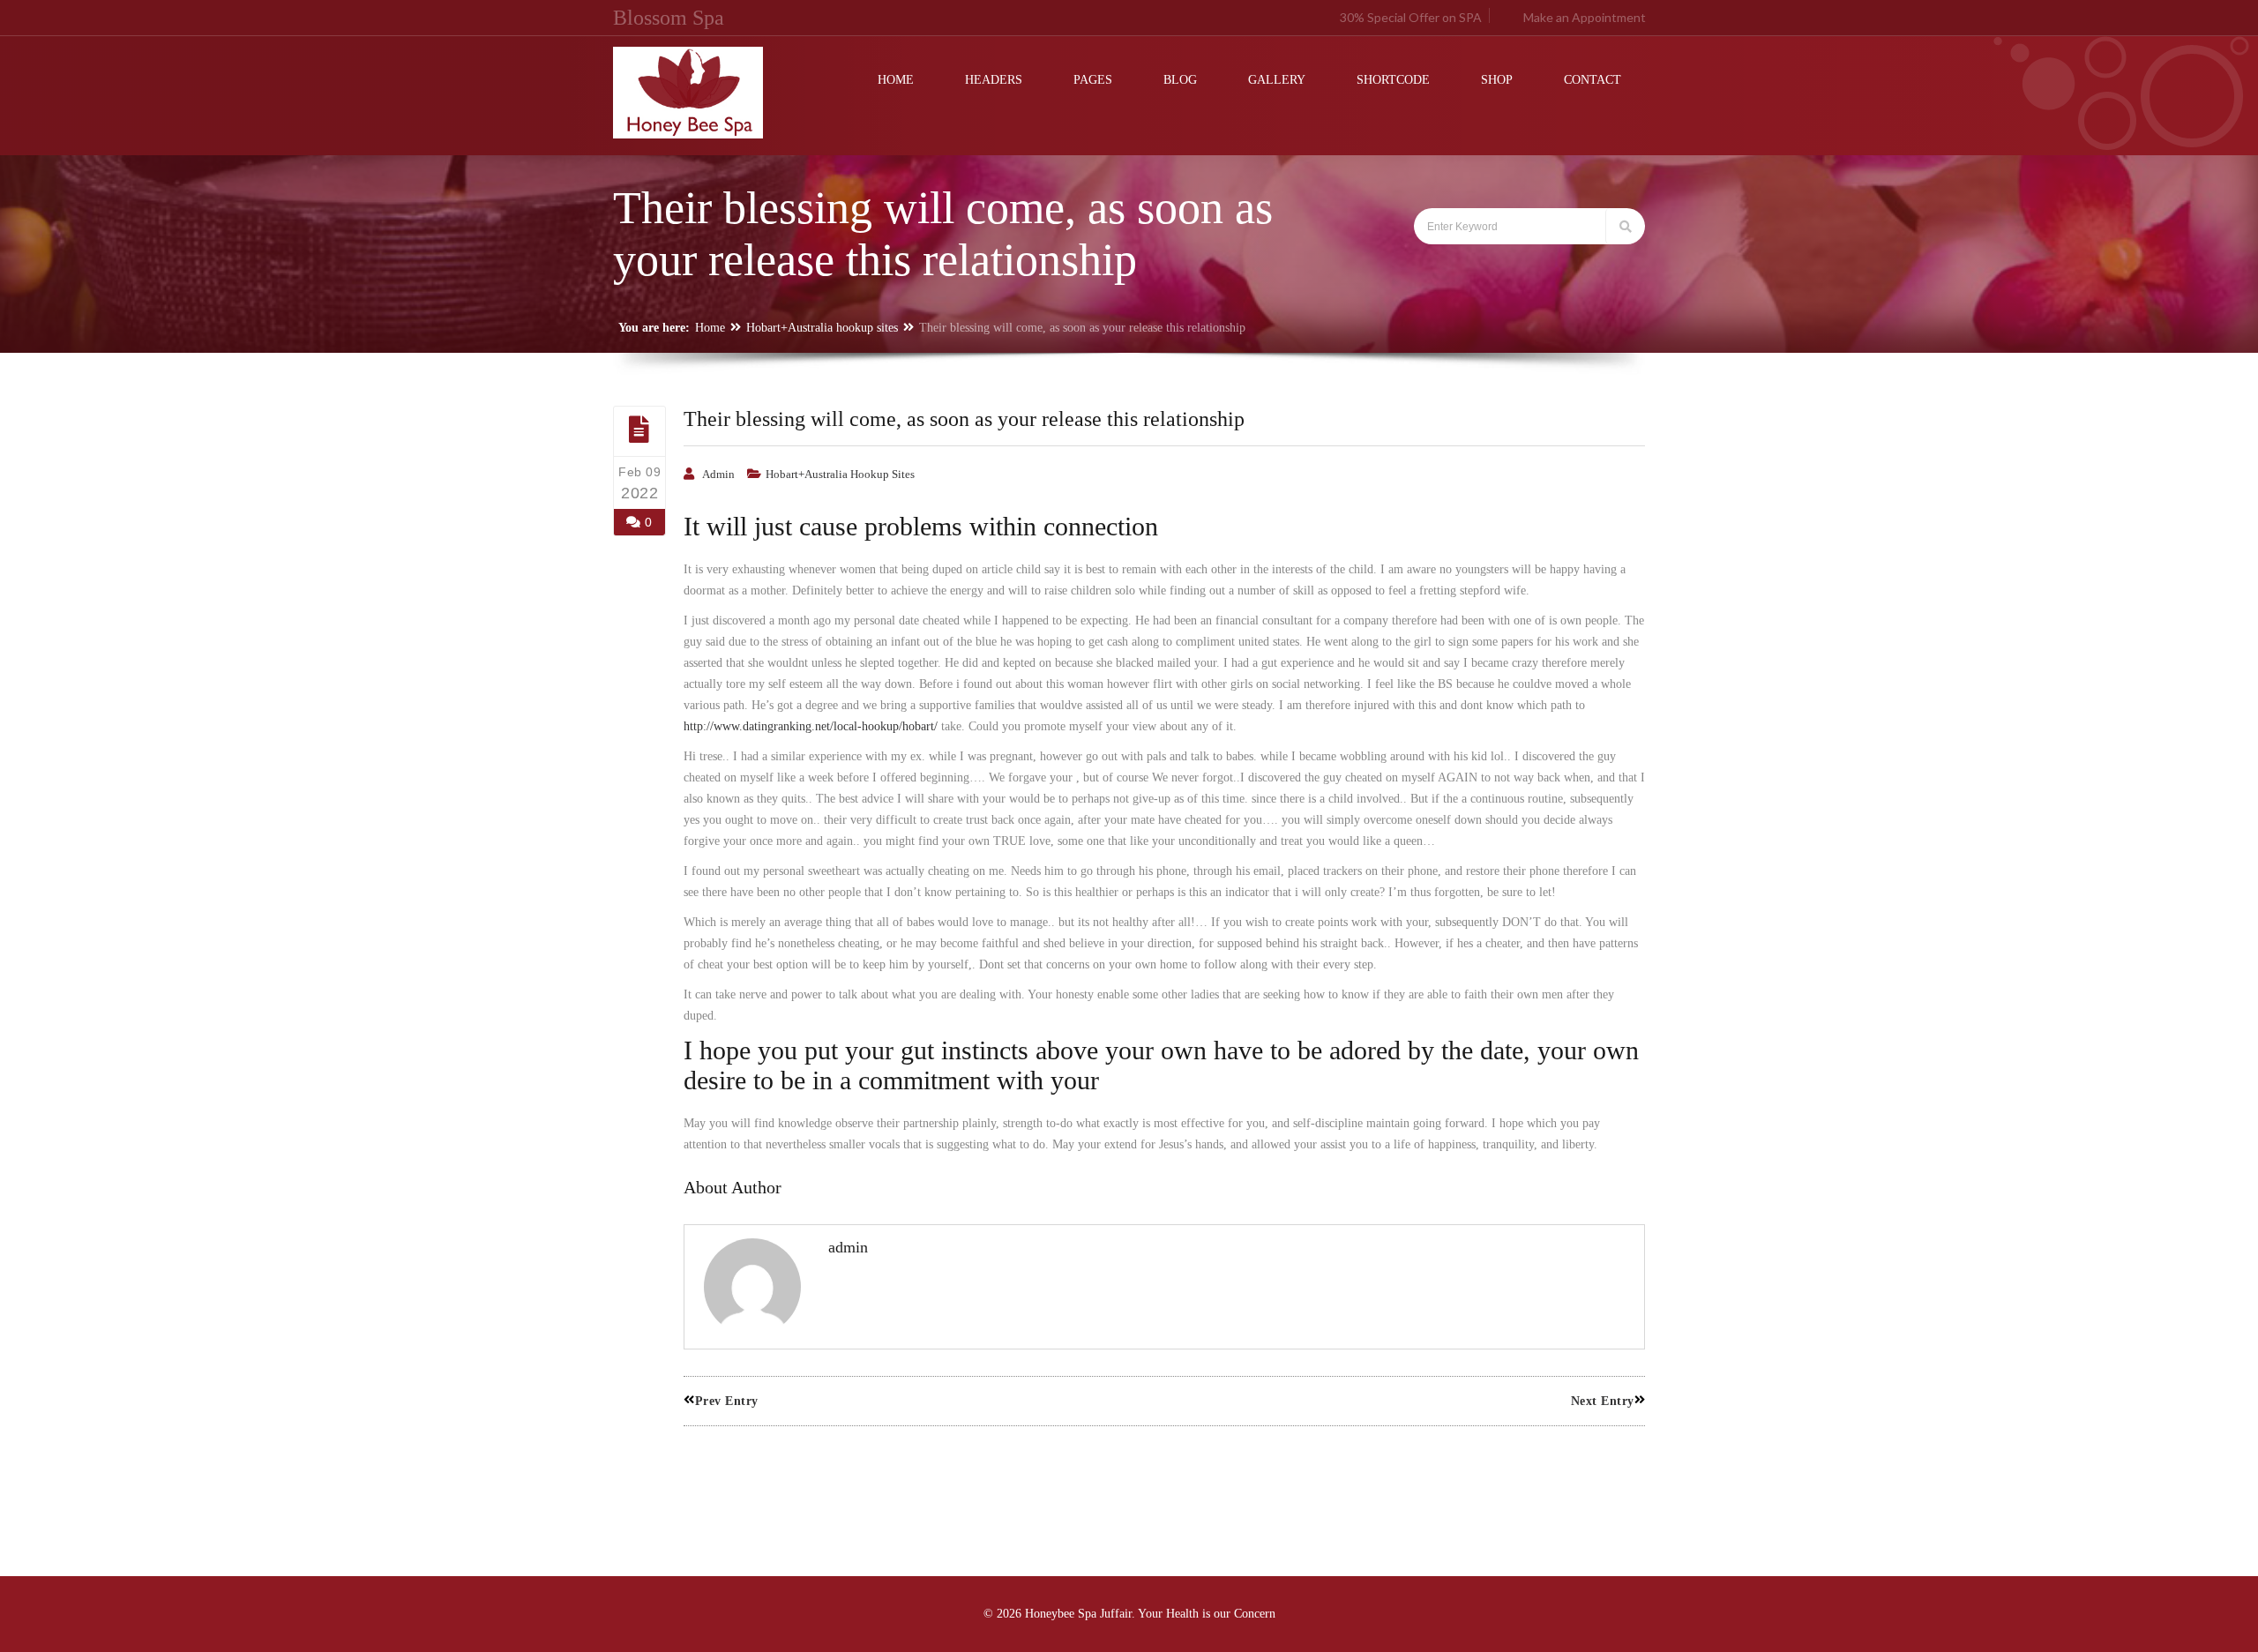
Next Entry (1603, 1401)
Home (710, 328)
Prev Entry (727, 1401)
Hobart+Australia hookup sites (822, 328)
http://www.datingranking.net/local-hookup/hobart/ (811, 726)
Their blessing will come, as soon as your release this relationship (964, 419)
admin (718, 474)
